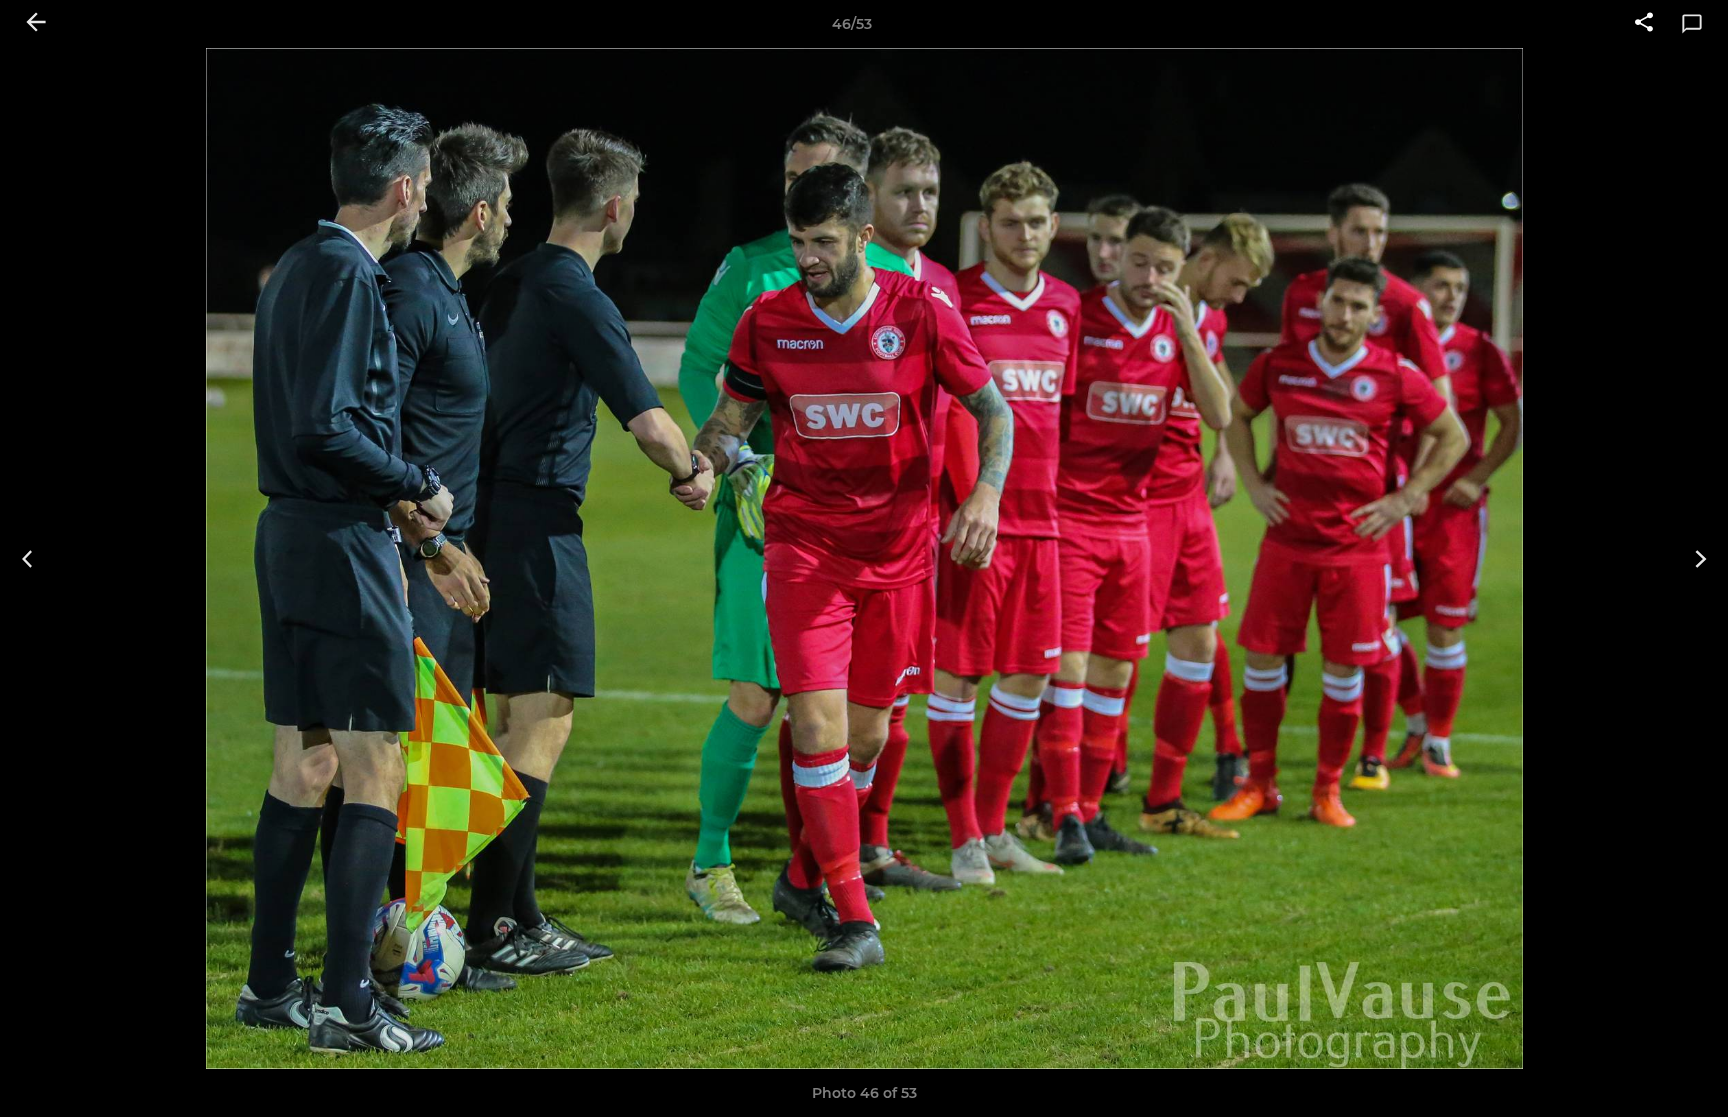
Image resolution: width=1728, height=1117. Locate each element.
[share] (1644, 24)
